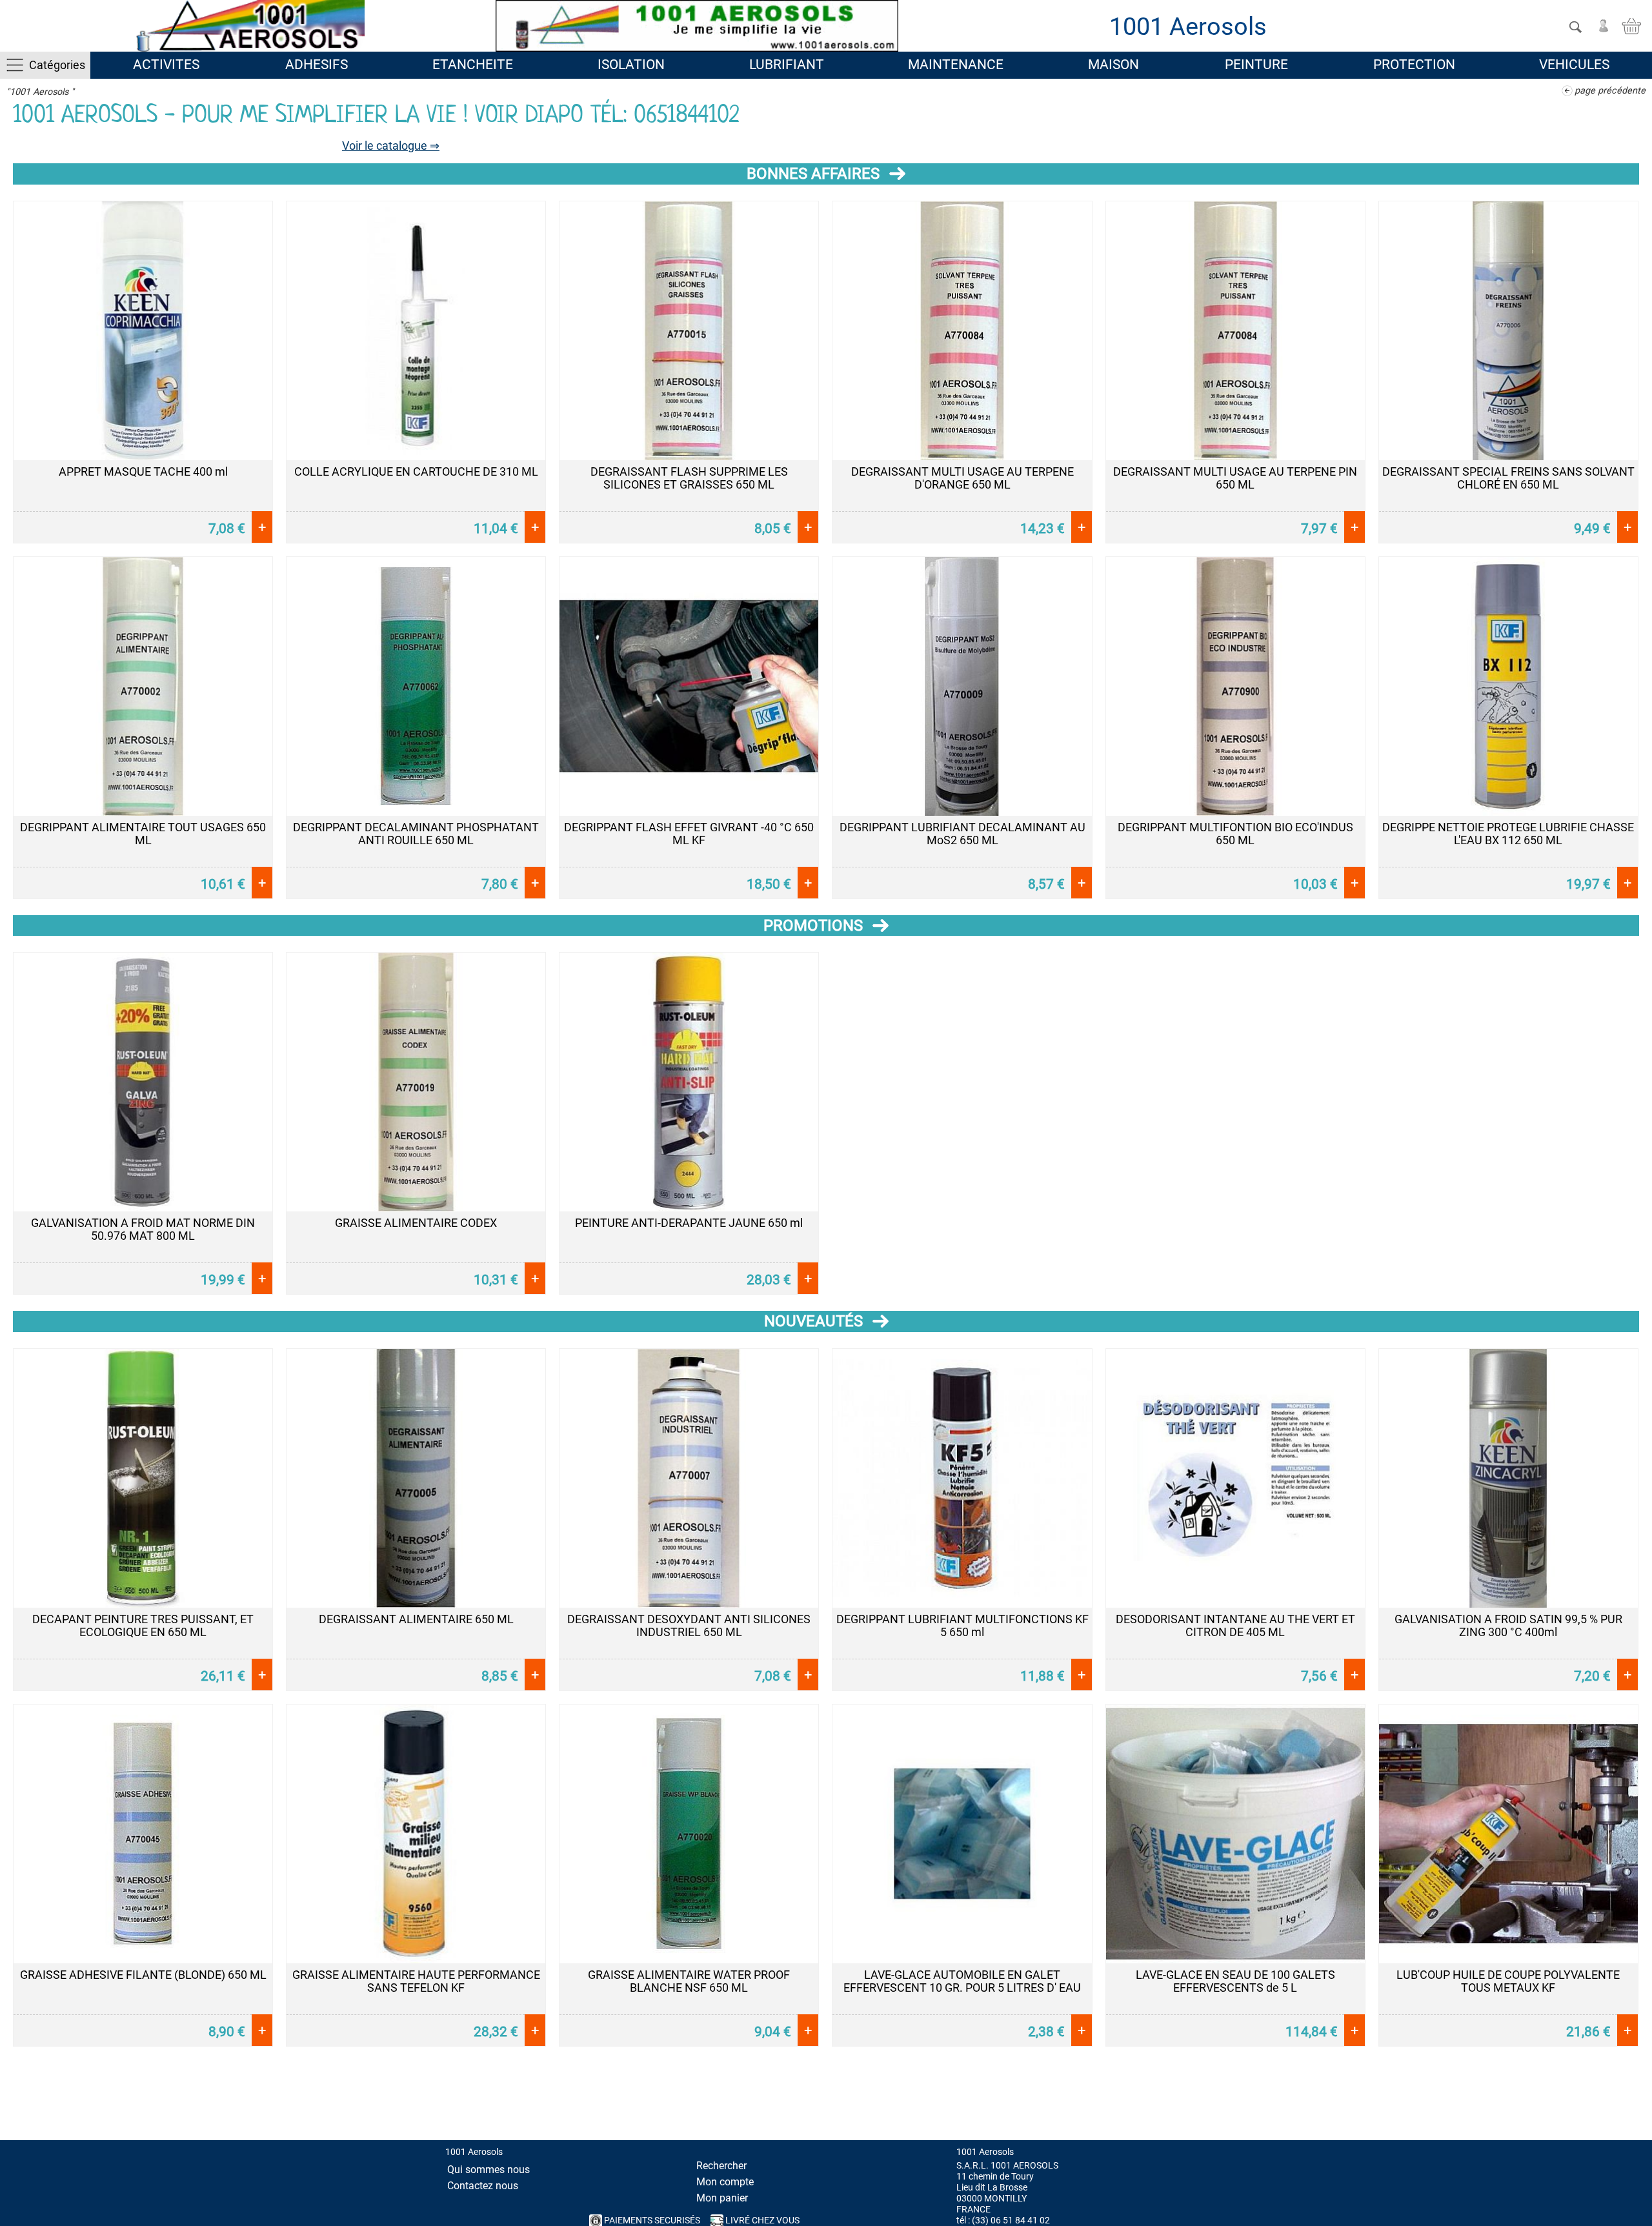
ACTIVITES (166, 65)
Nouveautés (813, 1321)
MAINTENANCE (956, 65)
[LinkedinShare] (1576, 2127)
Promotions (813, 926)
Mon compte (725, 2182)
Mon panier (722, 2198)
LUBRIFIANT (787, 65)
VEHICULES (1574, 65)
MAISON (1113, 65)
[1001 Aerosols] (248, 26)
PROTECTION (1414, 65)
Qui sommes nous (489, 2170)
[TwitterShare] (1516, 2127)
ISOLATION (631, 65)
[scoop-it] (1635, 2127)
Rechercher (721, 2166)
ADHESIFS (317, 65)
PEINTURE (1256, 65)
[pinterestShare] (1606, 2127)
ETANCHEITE (473, 65)
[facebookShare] (1546, 2127)
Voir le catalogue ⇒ (391, 146)
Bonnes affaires (813, 174)
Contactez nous (483, 2186)
